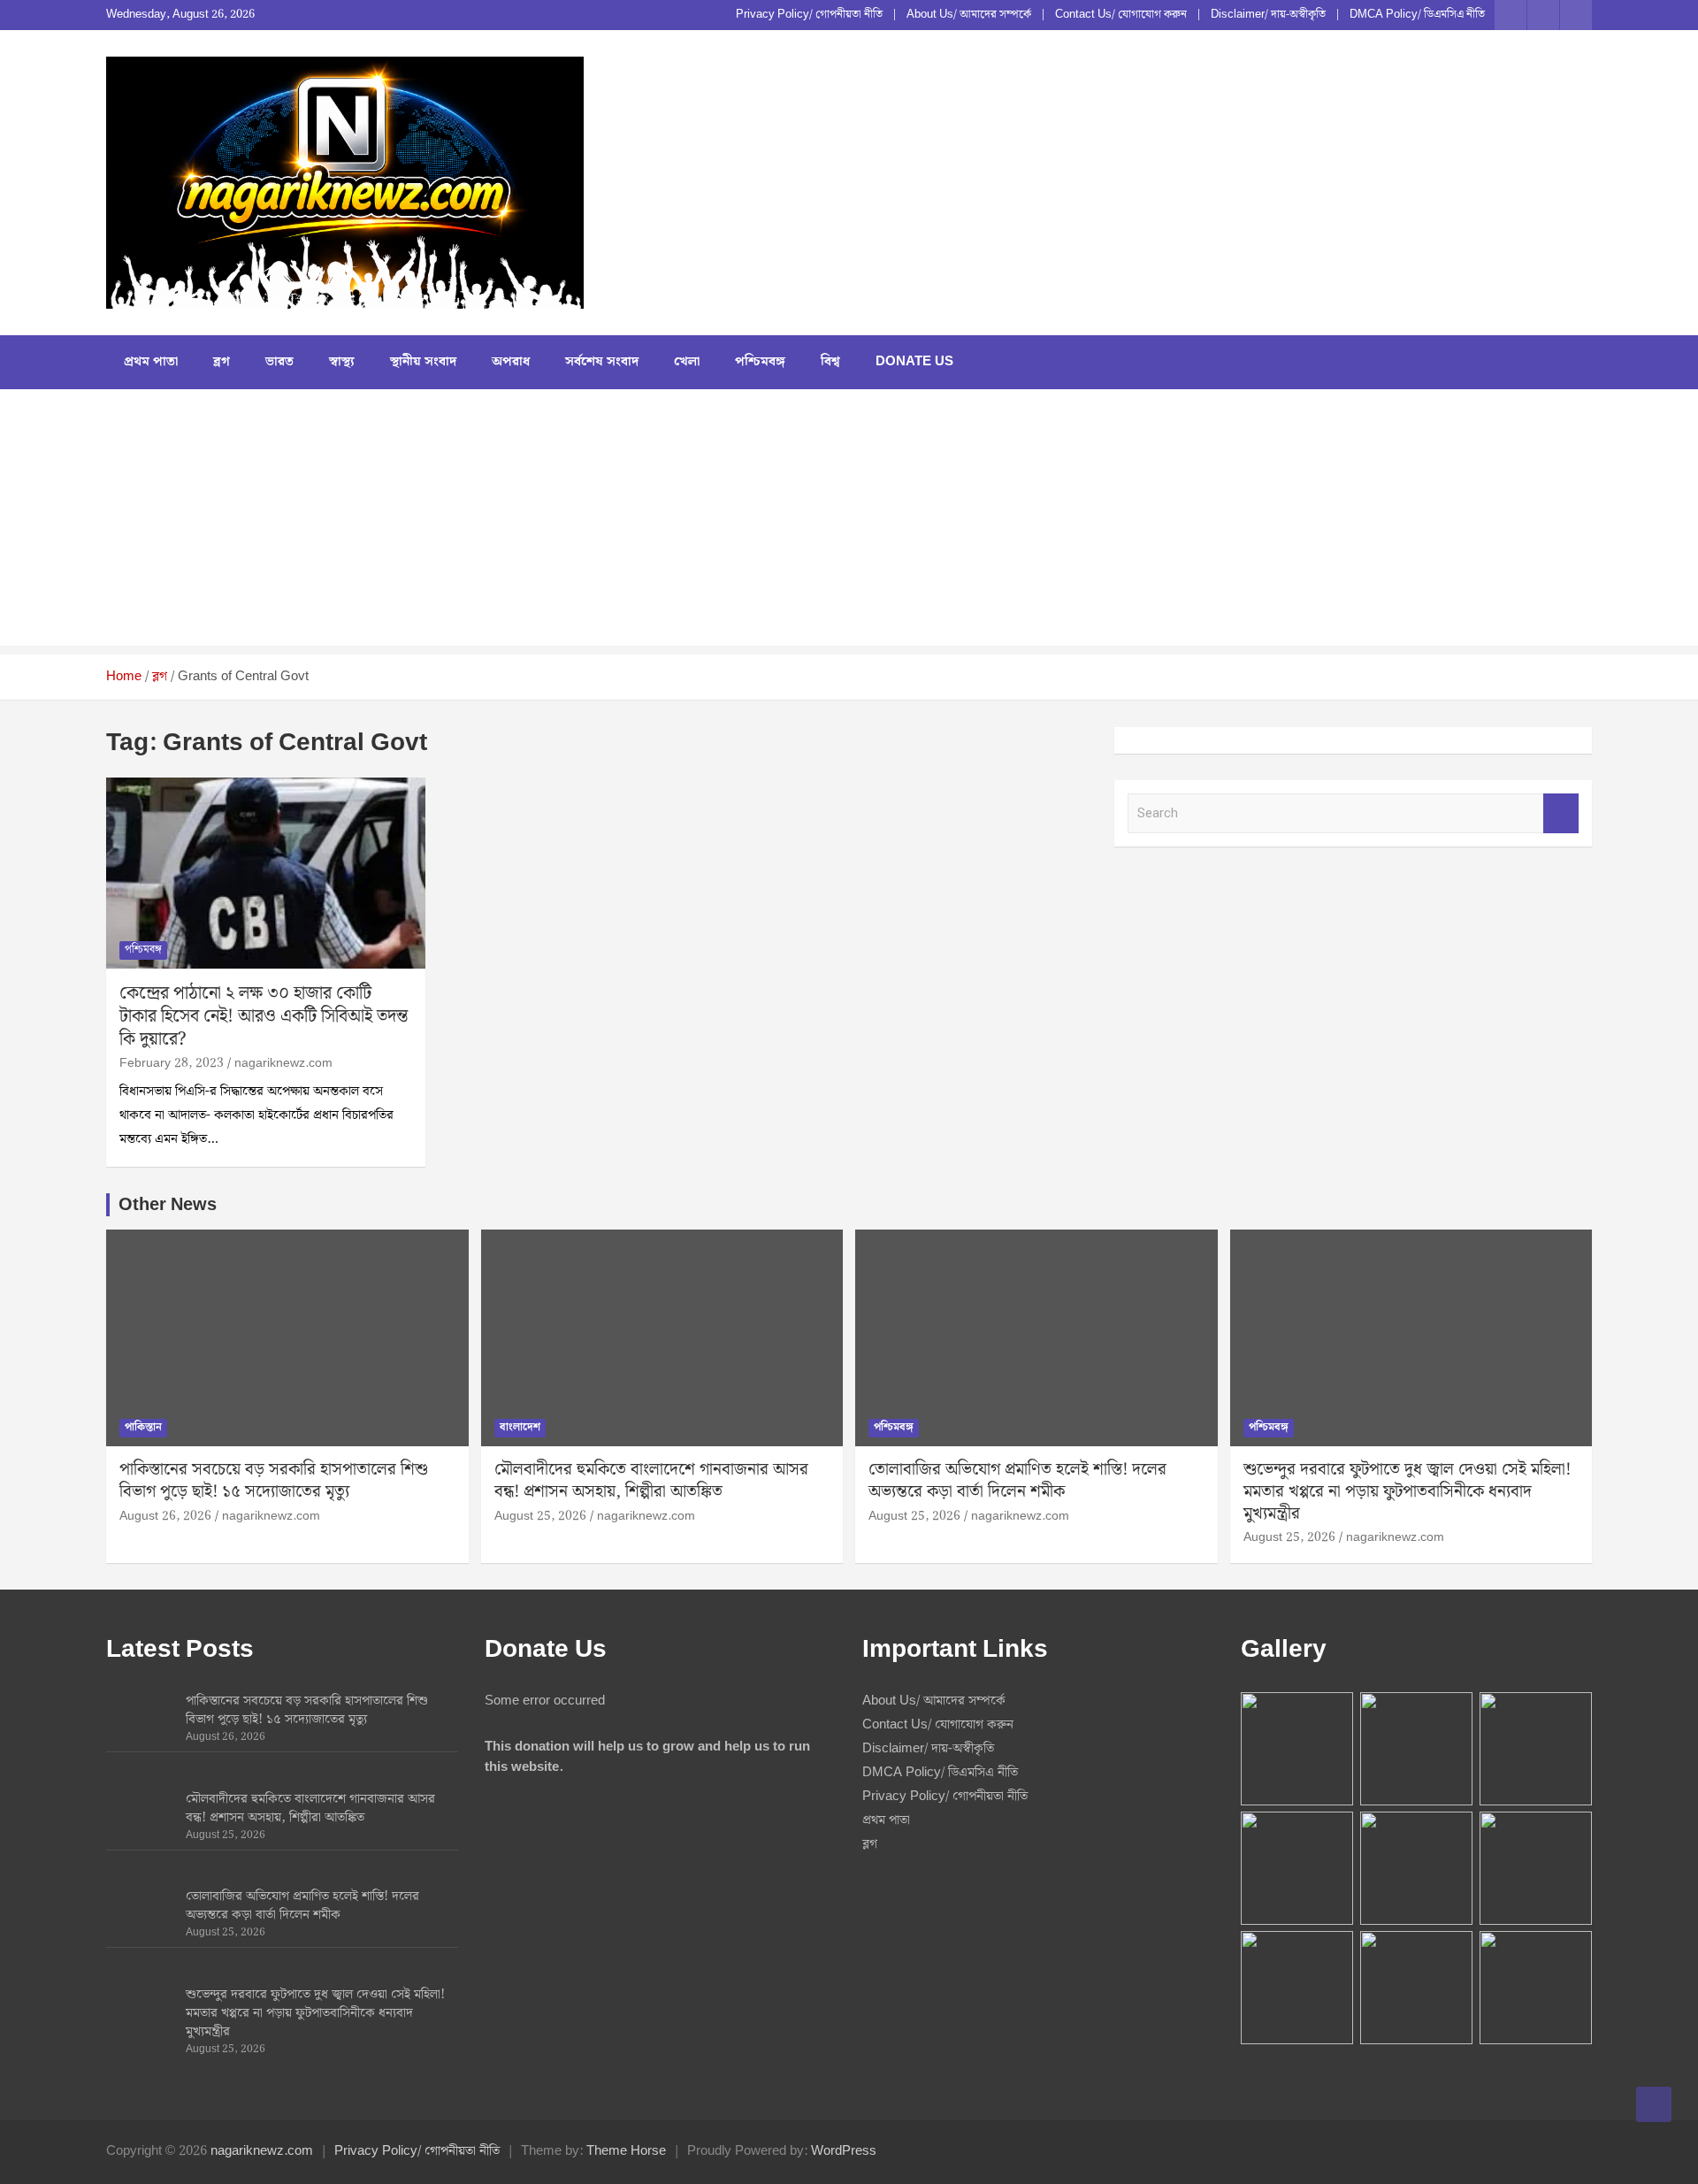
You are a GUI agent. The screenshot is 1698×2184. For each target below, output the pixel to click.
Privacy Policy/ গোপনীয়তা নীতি (809, 15)
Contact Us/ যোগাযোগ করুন (1121, 15)
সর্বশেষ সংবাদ (602, 362)
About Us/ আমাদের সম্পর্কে (969, 15)
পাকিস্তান (143, 1427)
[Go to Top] (1654, 2104)
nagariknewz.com (283, 1063)
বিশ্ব (830, 362)
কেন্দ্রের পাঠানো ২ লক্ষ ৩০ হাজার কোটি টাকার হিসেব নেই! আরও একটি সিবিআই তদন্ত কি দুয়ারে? (264, 1016)
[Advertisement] (849, 522)
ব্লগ (222, 362)
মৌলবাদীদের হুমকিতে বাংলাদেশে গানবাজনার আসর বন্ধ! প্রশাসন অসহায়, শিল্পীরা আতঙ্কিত (651, 1481)
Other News (168, 1205)
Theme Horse (626, 2151)
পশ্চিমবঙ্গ (760, 362)
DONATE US (914, 362)
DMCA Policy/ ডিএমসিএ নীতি (1417, 15)
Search (1561, 813)
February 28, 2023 (172, 1063)
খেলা (687, 362)
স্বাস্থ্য (342, 362)
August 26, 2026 (165, 1516)
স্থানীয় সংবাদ (423, 362)
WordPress (844, 2151)
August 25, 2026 (540, 1516)
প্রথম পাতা (151, 362)
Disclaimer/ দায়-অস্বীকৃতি (1268, 15)
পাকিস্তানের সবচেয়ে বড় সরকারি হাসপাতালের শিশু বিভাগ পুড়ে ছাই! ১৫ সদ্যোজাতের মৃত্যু (274, 1481)
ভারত (279, 362)
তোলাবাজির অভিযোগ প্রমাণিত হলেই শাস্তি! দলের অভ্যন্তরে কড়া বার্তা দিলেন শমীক (1017, 1481)
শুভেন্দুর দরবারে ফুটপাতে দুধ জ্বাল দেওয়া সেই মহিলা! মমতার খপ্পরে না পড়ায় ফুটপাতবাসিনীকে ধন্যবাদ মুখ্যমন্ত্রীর (1407, 1491)
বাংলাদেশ (520, 1427)
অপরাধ (511, 362)
